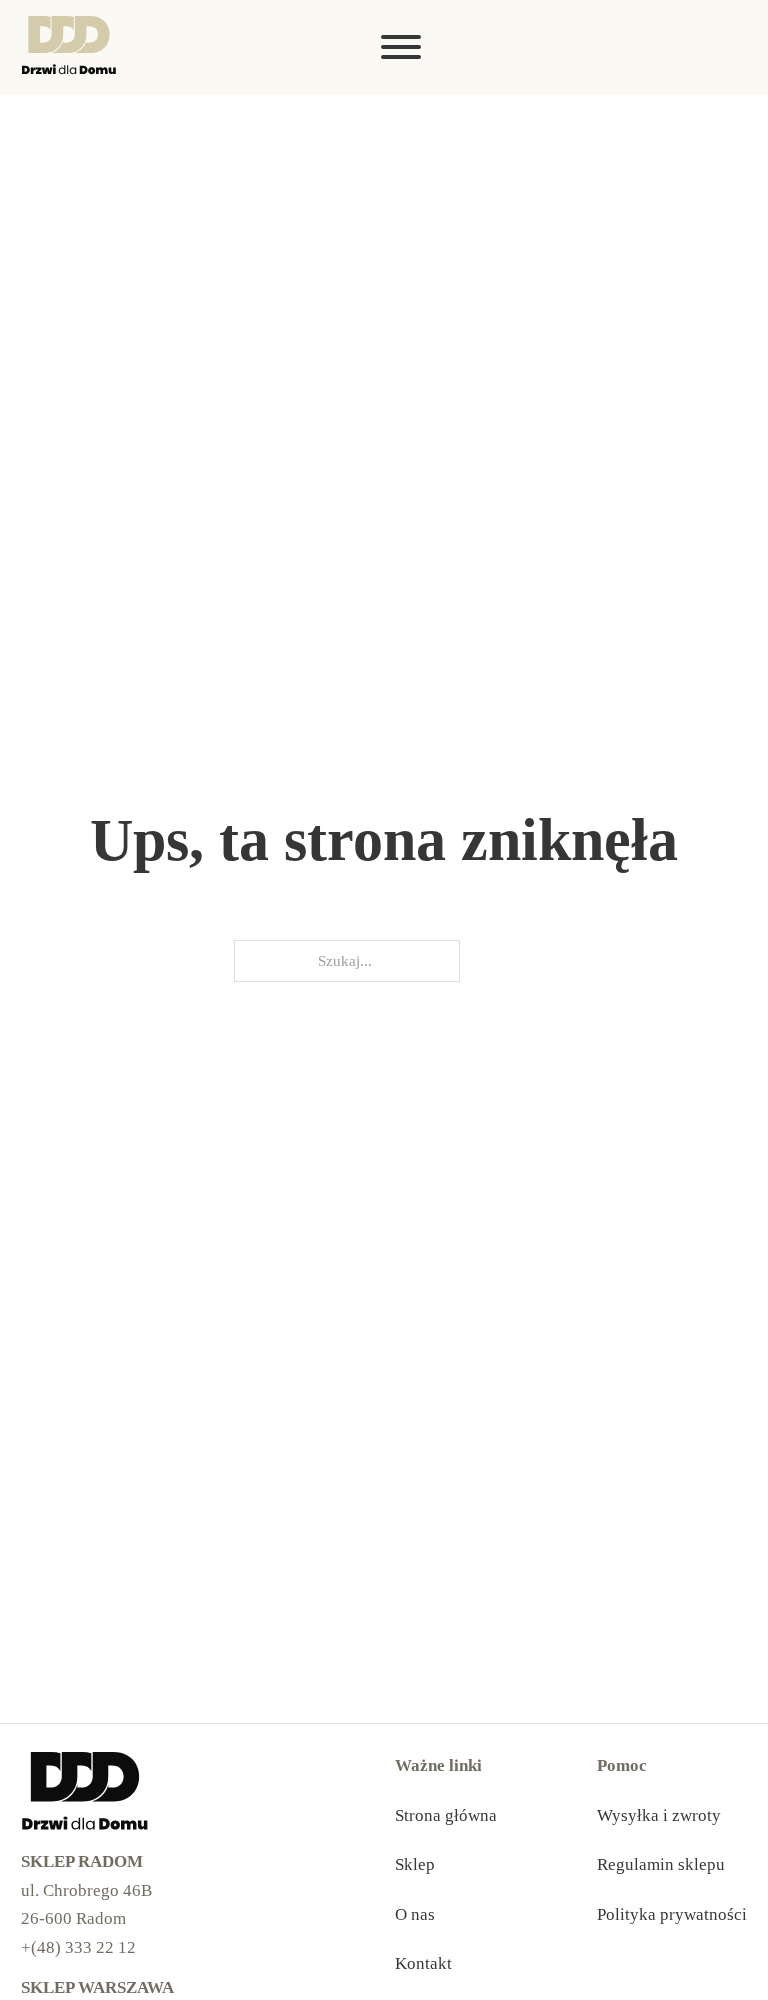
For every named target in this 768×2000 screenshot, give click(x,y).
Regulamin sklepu (661, 1864)
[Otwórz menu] (401, 47)
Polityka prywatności (672, 1914)
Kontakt (423, 1963)
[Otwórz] (734, 47)
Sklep (415, 1864)
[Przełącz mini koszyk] (695, 47)
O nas (415, 1914)
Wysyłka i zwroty (659, 1815)
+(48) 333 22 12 (78, 1947)
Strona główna (446, 1815)
